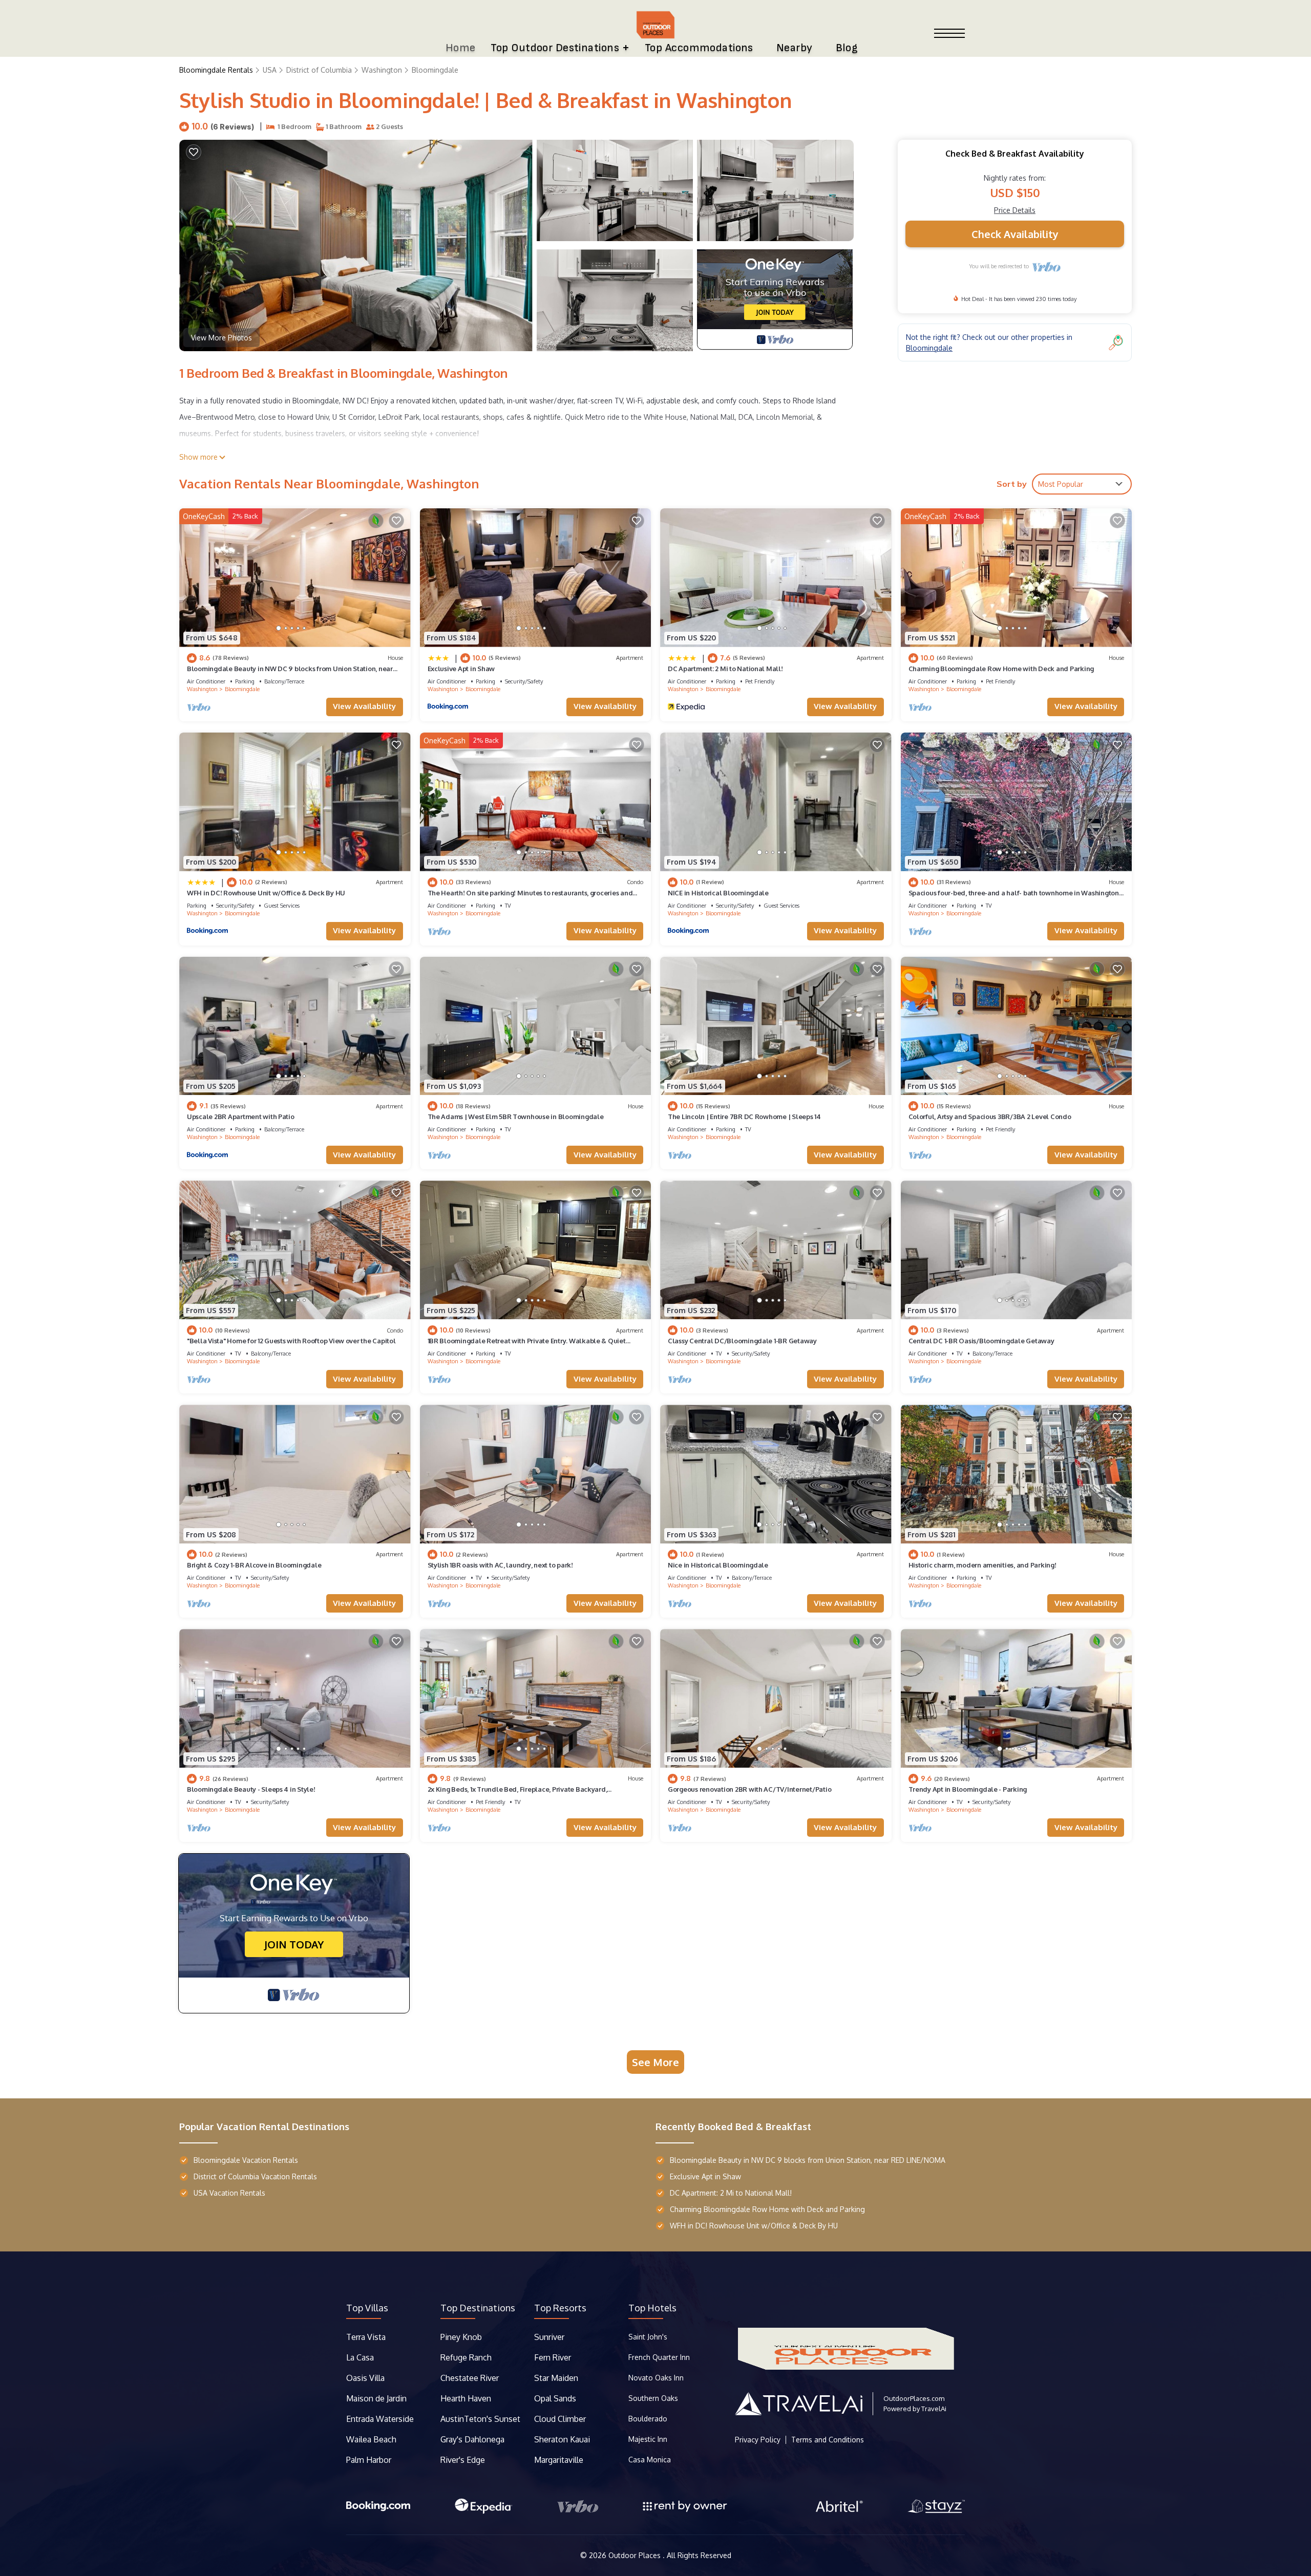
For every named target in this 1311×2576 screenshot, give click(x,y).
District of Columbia (319, 70)
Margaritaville (560, 2460)
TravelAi (934, 2409)
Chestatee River (470, 2378)
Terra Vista (366, 2337)
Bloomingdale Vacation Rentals (246, 2160)
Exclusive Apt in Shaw (461, 669)
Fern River (553, 2357)
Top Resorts (560, 2308)
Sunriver (550, 2337)
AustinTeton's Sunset (480, 2419)
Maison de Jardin (376, 2398)
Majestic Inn (648, 2439)
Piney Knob (461, 2337)
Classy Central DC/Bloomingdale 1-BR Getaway (742, 1341)
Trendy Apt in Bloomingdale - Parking (968, 1789)
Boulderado (649, 2419)
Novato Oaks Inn (656, 2378)
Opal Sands (555, 2398)
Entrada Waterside (380, 2419)
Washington (382, 70)
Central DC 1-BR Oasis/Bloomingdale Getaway (981, 1341)
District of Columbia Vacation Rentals (255, 2176)
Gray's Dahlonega (472, 2439)
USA (270, 70)
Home (461, 48)
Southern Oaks (653, 2398)
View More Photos (221, 338)
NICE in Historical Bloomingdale (718, 893)
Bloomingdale (435, 70)
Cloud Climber (560, 2419)
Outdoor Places (636, 2555)
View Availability (364, 706)
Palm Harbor (369, 2460)
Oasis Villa (365, 2378)
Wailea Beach (372, 2439)
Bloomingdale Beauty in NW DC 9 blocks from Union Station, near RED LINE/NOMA (808, 2160)
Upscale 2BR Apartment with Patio (241, 1117)
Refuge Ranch (466, 2357)
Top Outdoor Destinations (555, 48)
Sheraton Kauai (562, 2439)
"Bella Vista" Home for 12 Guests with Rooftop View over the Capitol (291, 1341)
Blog (847, 48)
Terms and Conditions (828, 2440)
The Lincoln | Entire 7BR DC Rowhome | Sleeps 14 (744, 1117)
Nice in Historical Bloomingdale (718, 1565)
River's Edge (463, 2460)
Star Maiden (556, 2378)
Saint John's (648, 2337)
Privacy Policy (758, 2440)
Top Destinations (478, 2308)
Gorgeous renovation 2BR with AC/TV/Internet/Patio (749, 1789)
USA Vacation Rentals (229, 2193)
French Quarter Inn (659, 2357)
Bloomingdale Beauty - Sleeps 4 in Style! (251, 1789)
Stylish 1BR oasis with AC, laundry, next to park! (500, 1565)
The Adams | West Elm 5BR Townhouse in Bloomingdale (516, 1117)
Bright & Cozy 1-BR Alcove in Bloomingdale (254, 1565)
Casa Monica (650, 2460)
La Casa (360, 2357)
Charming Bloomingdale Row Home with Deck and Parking (1001, 669)
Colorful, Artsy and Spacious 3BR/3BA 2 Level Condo (990, 1117)
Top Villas (367, 2308)
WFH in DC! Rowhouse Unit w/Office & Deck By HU (266, 893)
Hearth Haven (466, 2398)
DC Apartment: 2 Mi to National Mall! (725, 669)
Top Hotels (652, 2308)
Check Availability (1015, 234)
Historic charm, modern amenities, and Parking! (982, 1565)
